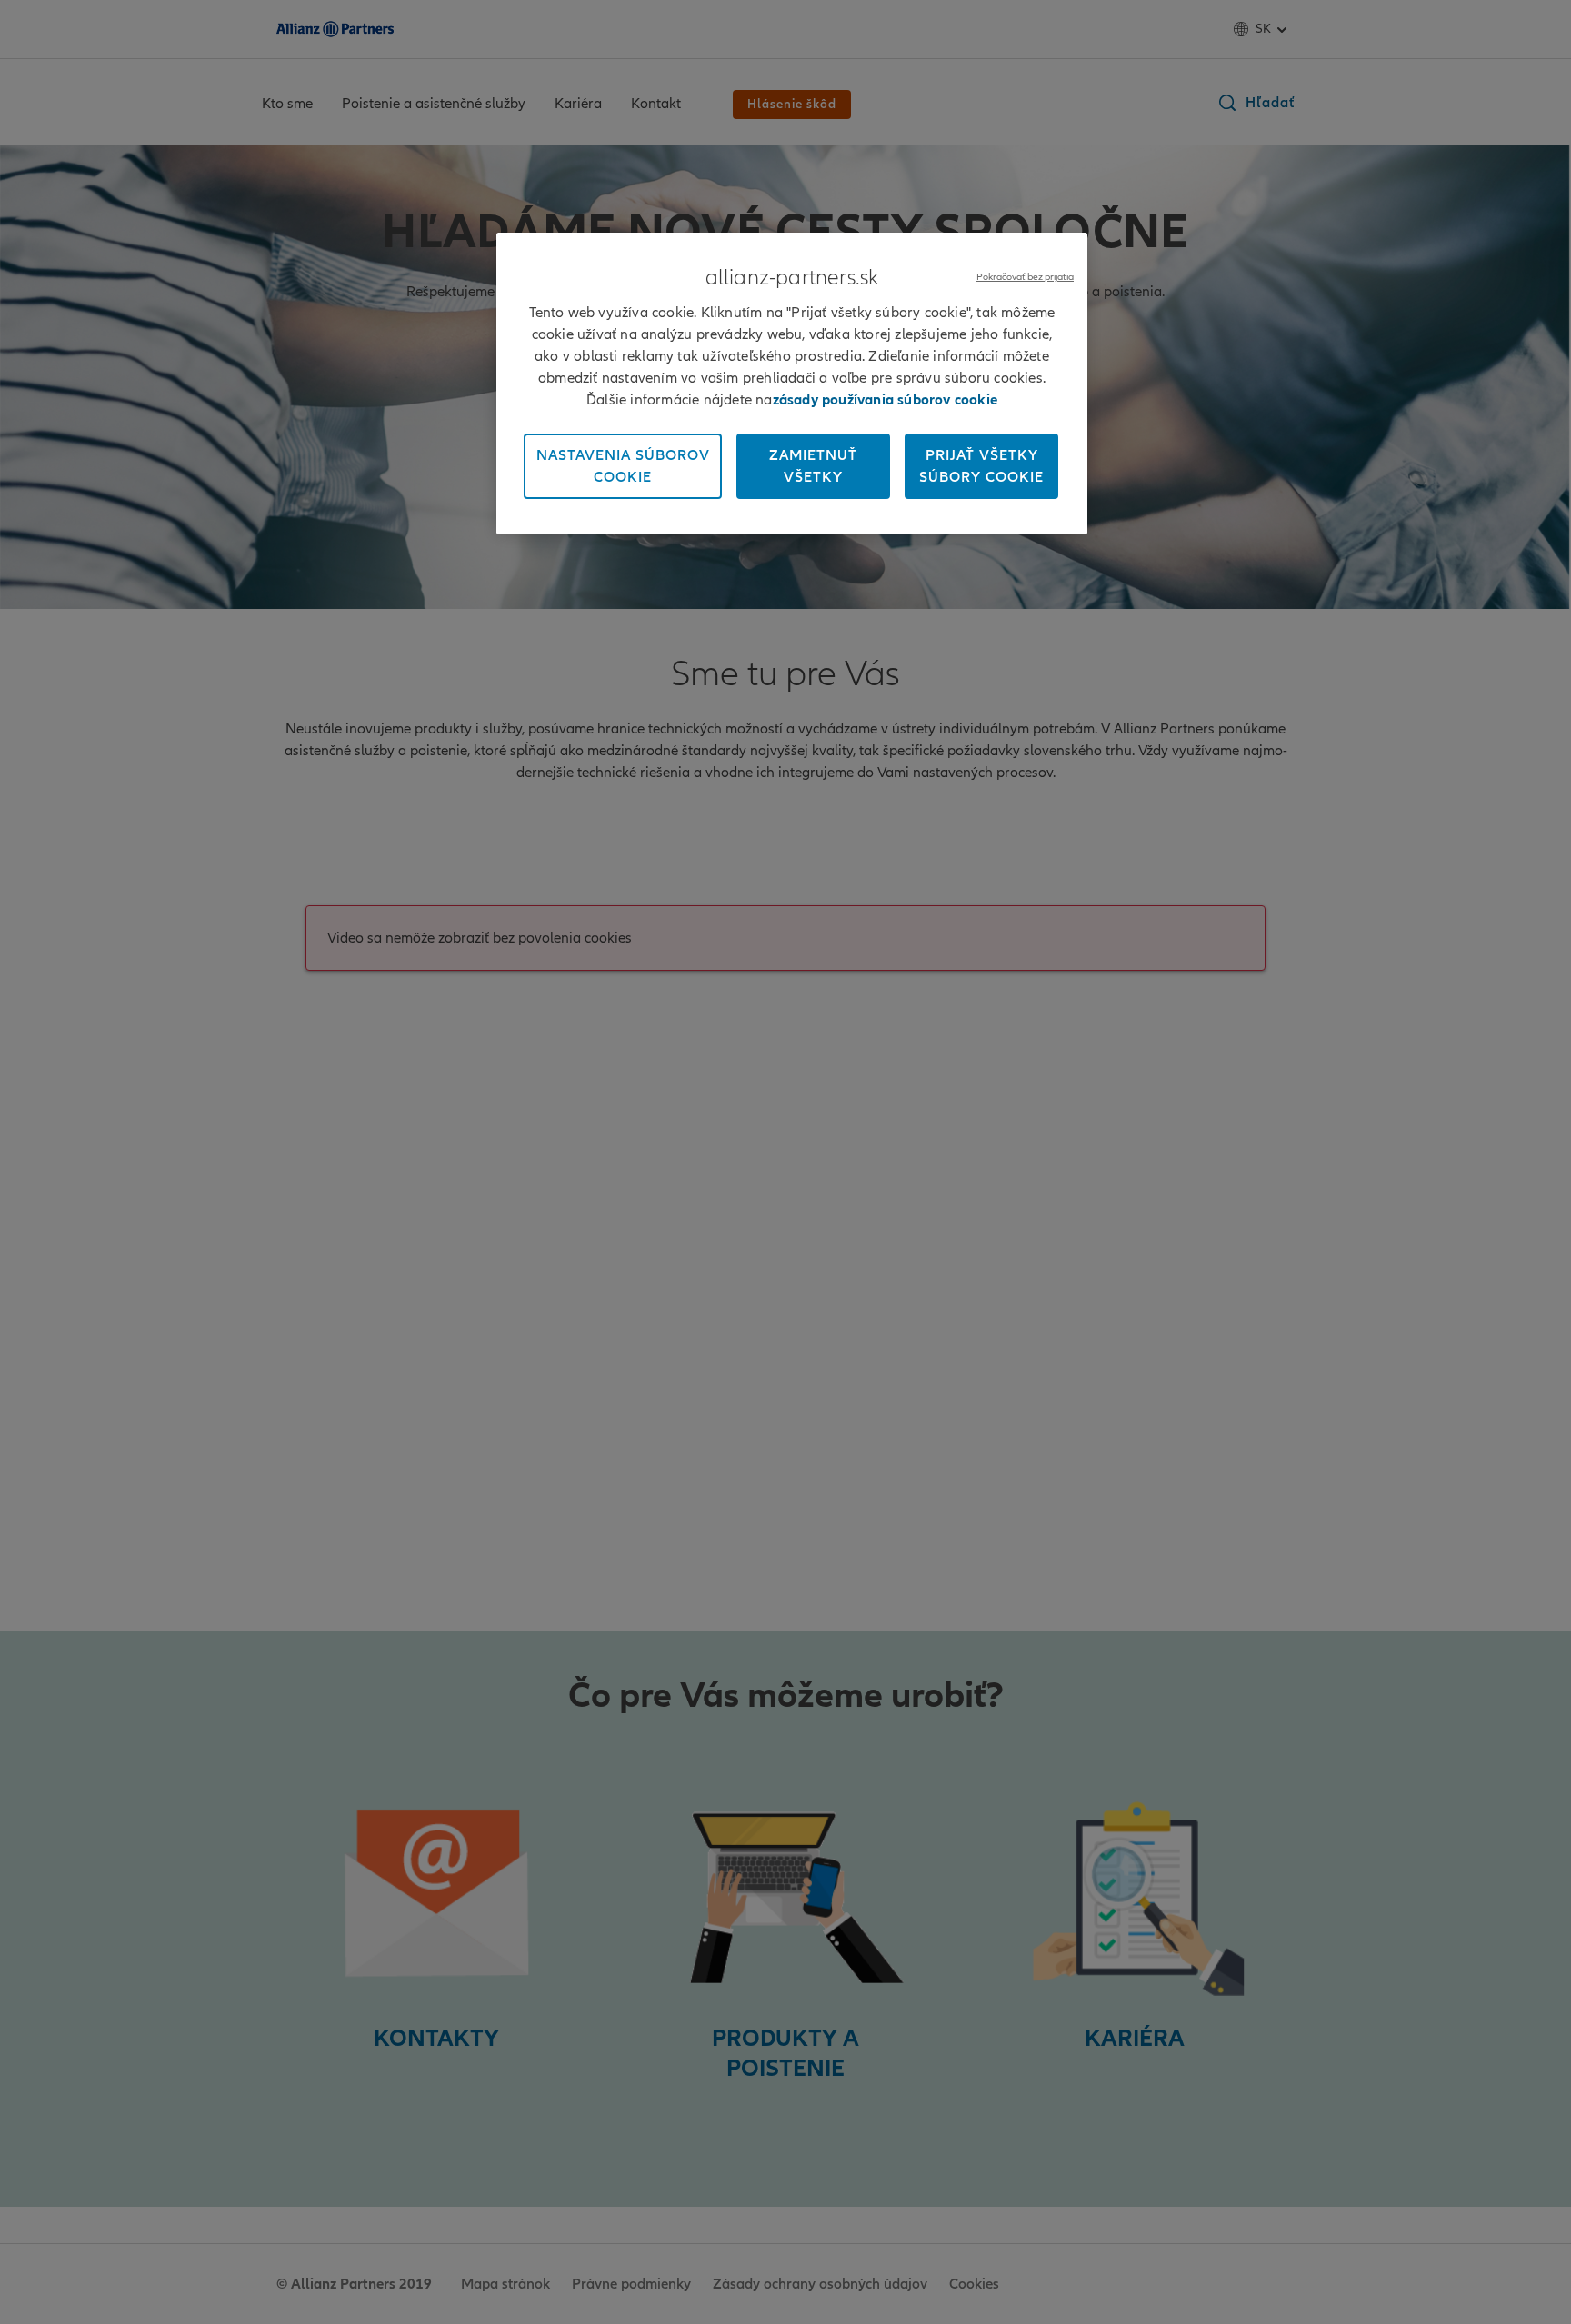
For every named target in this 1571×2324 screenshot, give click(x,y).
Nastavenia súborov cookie (623, 466)
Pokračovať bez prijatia (1025, 277)
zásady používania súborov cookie (885, 400)
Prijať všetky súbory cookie (981, 466)
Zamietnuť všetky (813, 466)
